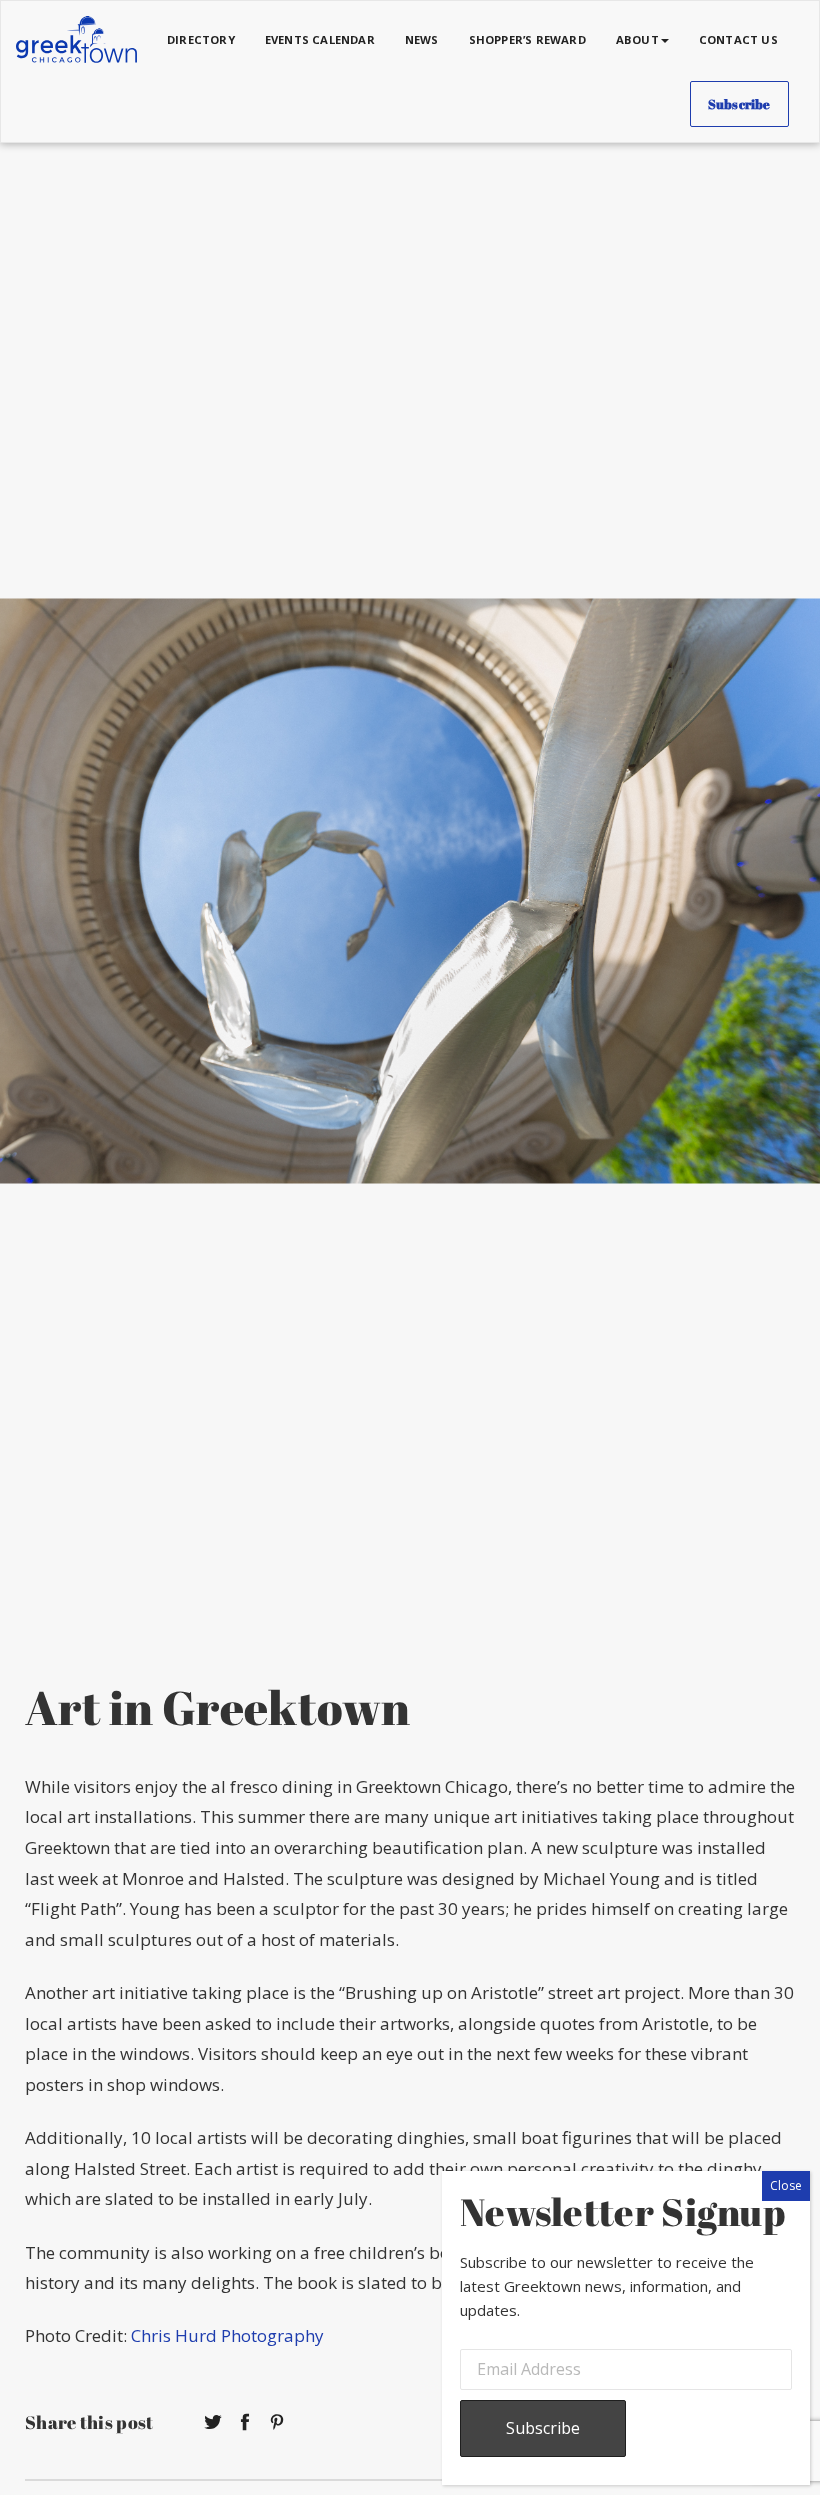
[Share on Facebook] (245, 2422)
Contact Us (738, 39)
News (422, 39)
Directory (201, 39)
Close (786, 2185)
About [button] (637, 39)
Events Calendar (320, 39)
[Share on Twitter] (213, 2422)
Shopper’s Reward (527, 39)
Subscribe (739, 104)
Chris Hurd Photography (227, 2335)
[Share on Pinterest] (277, 2422)
